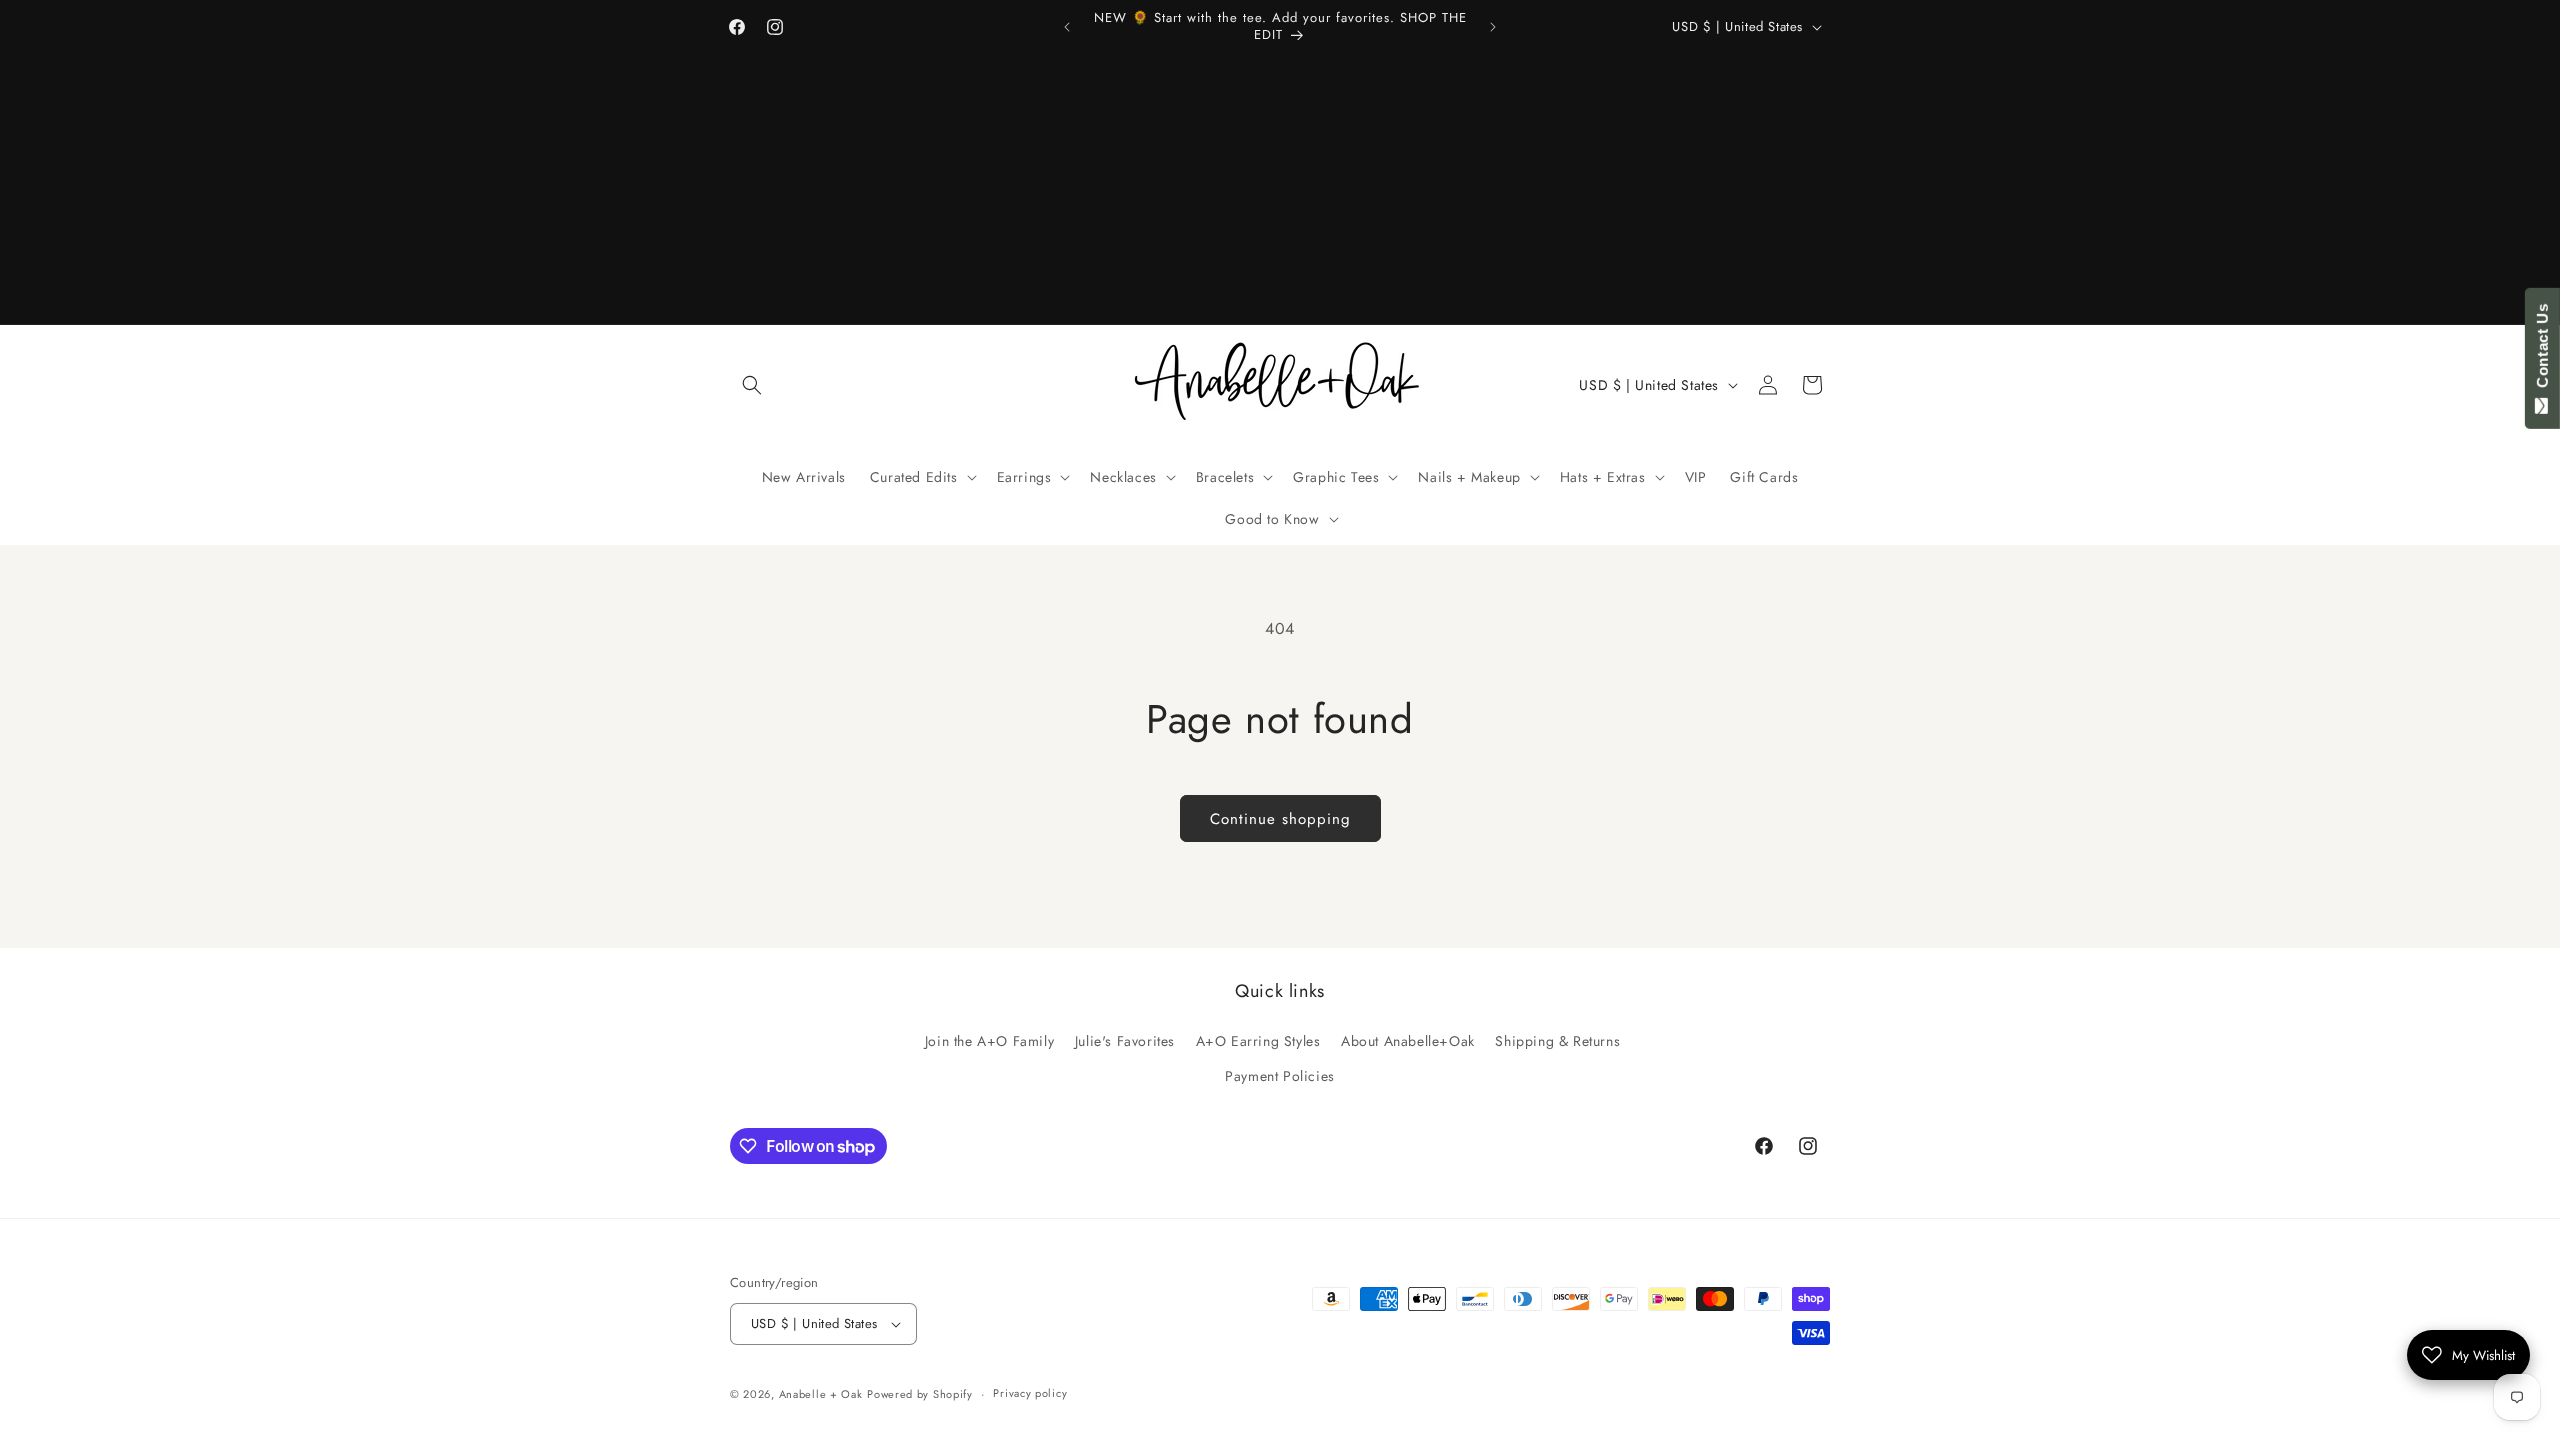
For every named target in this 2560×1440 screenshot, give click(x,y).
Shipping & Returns (1557, 1041)
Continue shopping (1280, 819)
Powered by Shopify (920, 1394)
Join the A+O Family (989, 1041)
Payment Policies (1280, 1076)
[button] (752, 385)
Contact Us (2542, 350)
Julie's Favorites (1125, 1041)
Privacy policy (1030, 1393)
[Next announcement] (1493, 27)
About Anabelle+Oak (1408, 1041)
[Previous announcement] (1067, 27)
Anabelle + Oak (821, 1394)
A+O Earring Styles (1258, 1041)
